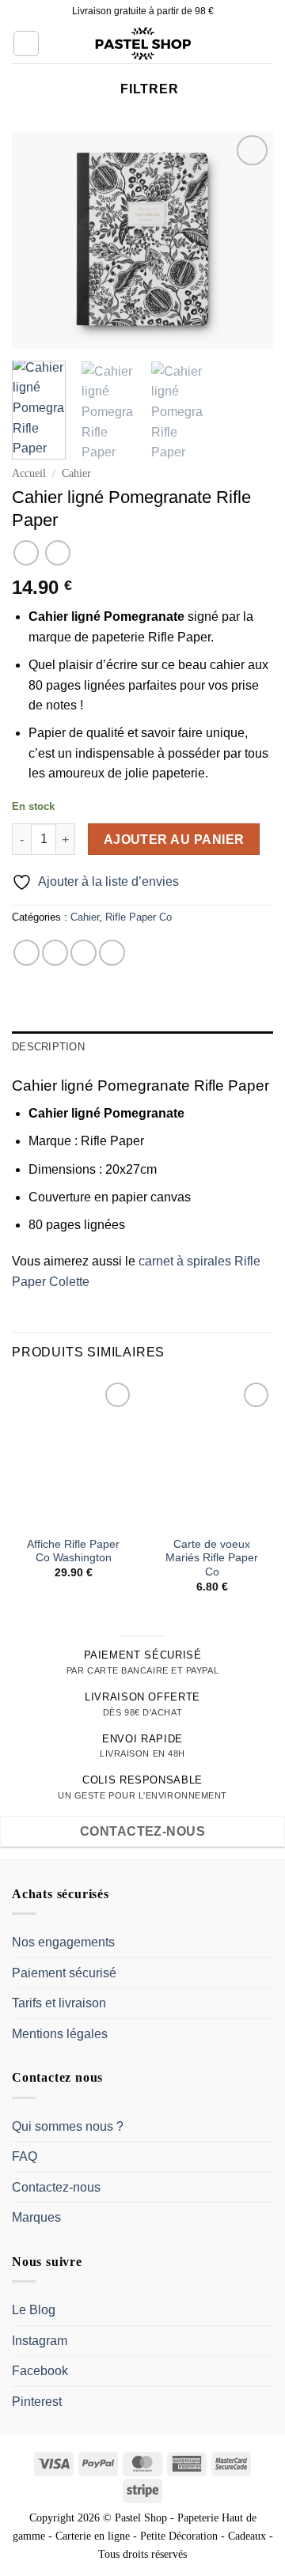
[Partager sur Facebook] (55, 953)
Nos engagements (63, 1942)
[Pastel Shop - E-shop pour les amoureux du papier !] (142, 44)
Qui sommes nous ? (68, 2126)
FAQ (25, 2156)
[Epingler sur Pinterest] (112, 953)
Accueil (29, 473)
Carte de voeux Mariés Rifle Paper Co (212, 1558)
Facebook (40, 2371)
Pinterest (37, 2402)
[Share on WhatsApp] (27, 953)
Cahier (76, 473)
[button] (26, 44)
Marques (36, 2217)
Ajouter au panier (174, 840)
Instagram (40, 2341)
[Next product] (26, 552)
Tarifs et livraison (59, 2003)
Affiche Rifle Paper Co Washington (73, 1551)
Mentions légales (60, 2034)
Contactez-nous (56, 2187)
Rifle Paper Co (139, 917)
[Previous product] (57, 552)
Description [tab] (48, 1047)
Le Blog (34, 2310)
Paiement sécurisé (64, 1973)
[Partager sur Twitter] (84, 953)
